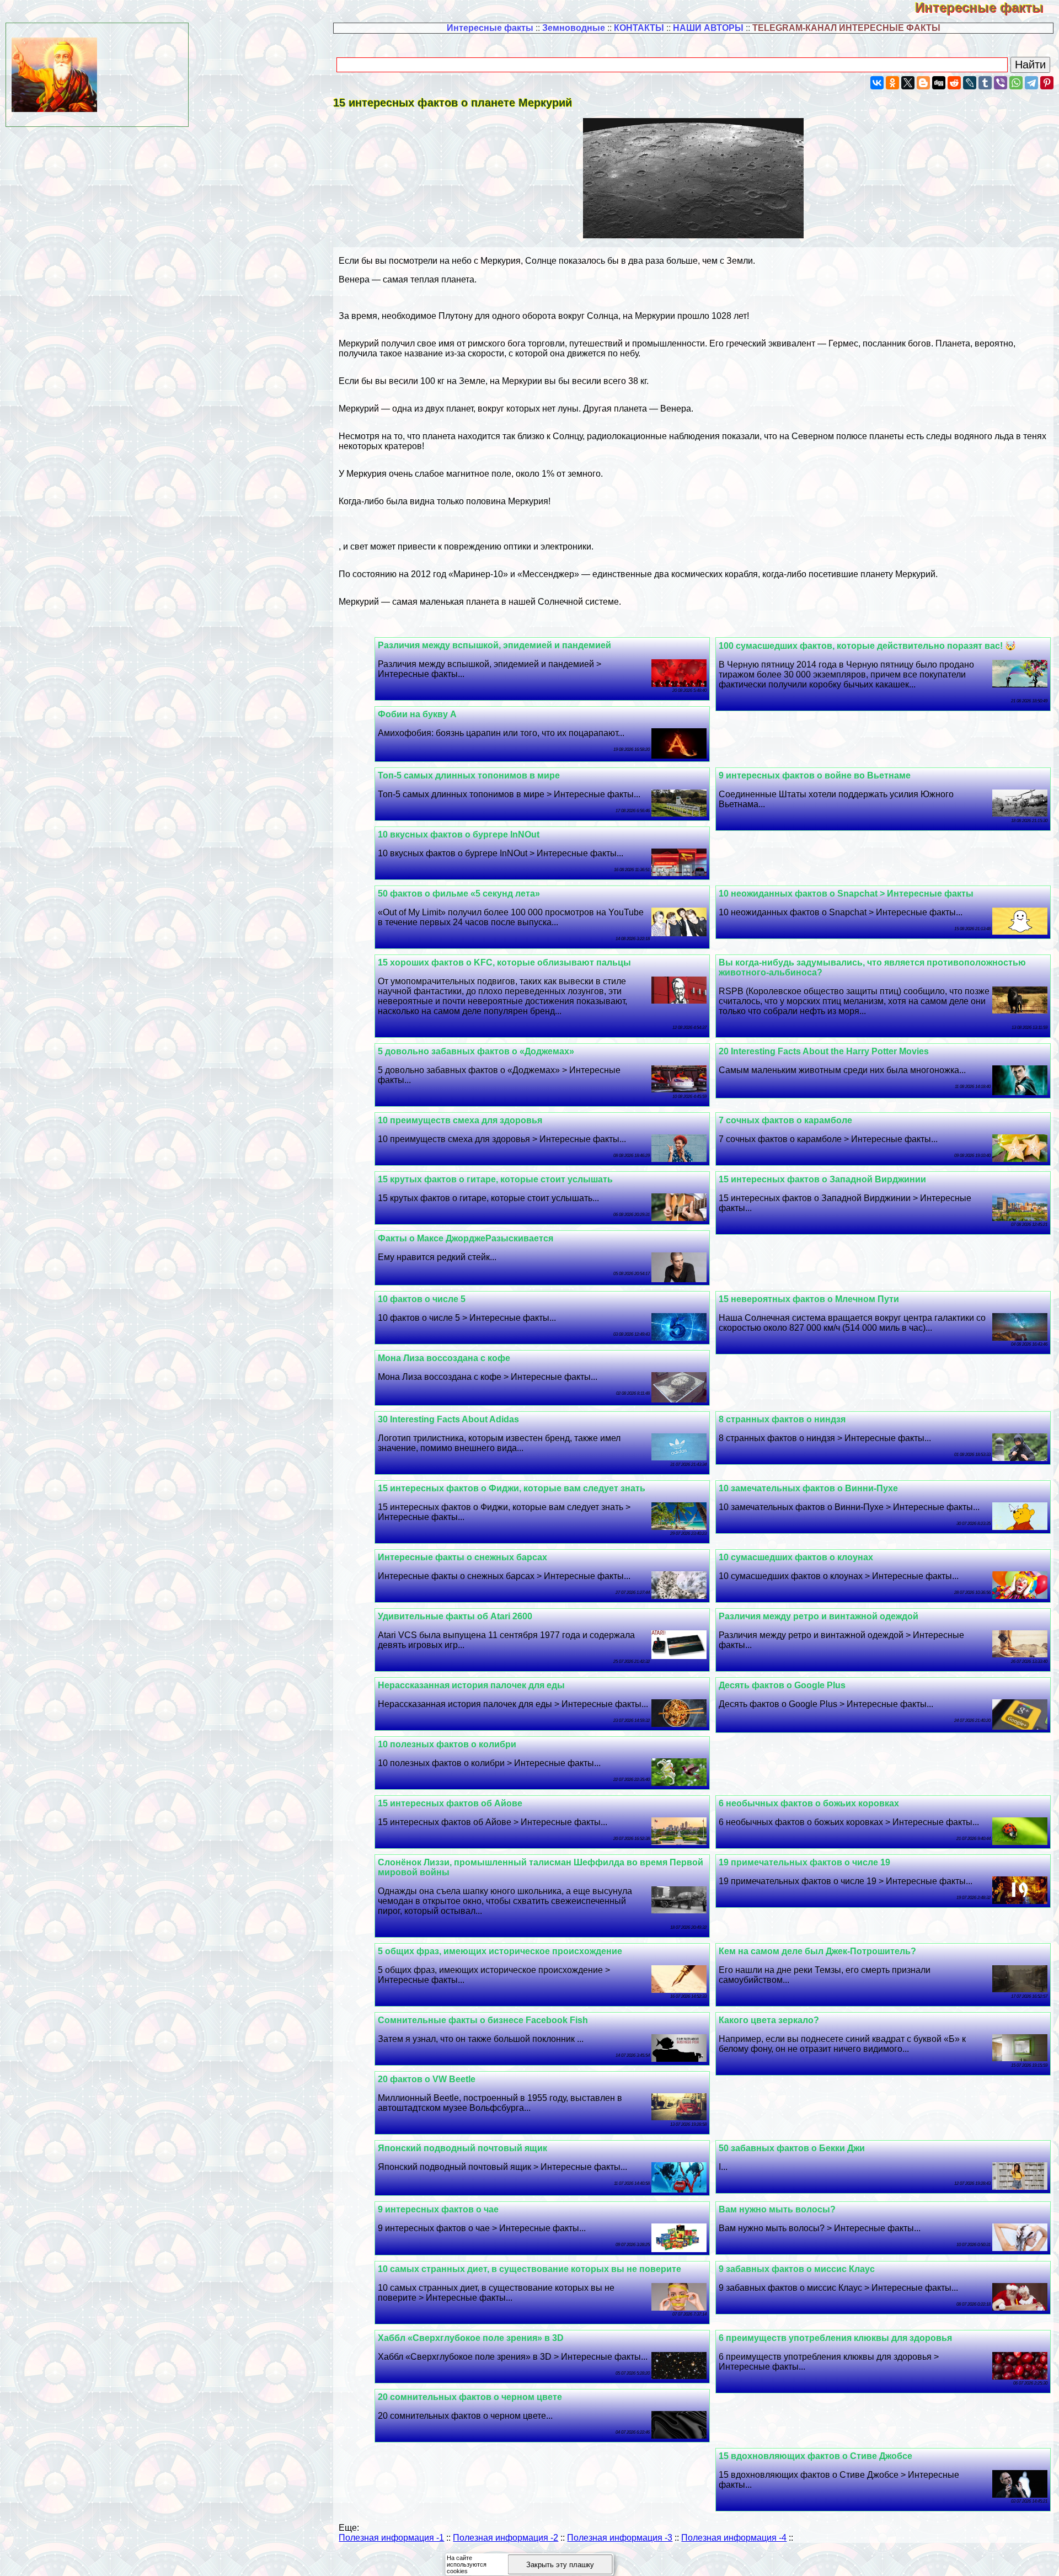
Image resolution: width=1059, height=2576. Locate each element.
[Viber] (1001, 83)
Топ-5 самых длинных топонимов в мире (469, 775)
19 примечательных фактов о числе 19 (804, 1862)
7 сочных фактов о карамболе (785, 1120)
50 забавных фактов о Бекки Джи (792, 2148)
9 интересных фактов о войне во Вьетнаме (815, 775)
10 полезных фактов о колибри (447, 1744)
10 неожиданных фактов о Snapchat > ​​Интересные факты (846, 894)
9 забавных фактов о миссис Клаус (797, 2269)
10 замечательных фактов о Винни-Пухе (808, 1488)
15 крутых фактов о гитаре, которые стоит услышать (495, 1179)
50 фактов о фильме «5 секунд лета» (459, 894)
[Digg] (939, 83)
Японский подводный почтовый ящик (462, 2148)
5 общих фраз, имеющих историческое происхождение (500, 1951)
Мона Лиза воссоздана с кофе (444, 1358)
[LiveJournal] (970, 83)
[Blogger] (923, 83)
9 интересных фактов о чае (438, 2209)
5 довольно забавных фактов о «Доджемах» (476, 1051)
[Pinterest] (1047, 83)
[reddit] (954, 83)
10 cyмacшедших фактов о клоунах (796, 1557)
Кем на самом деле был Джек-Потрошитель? (817, 1951)
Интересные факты (987, 7)
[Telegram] (1031, 83)
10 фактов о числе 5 (422, 1299)
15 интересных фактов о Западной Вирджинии (822, 1179)
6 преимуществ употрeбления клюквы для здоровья (835, 2338)
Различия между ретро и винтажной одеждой (819, 1616)
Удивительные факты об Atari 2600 (455, 1616)
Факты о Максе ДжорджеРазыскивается (466, 1238)
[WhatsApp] (1016, 83)
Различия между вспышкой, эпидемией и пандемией (494, 645)
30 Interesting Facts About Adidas (448, 1419)
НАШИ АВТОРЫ (708, 28)
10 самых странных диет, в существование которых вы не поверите (529, 2269)
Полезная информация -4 (734, 2538)
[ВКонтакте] (877, 83)
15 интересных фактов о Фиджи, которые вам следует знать (512, 1488)
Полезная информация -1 (391, 2538)
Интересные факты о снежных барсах (462, 1557)
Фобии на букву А (417, 714)
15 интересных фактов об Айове (450, 1803)
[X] (908, 83)
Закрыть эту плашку (560, 2565)
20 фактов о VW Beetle (427, 2079)
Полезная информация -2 (506, 2538)
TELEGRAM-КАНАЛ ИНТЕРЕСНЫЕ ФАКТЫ (846, 28)
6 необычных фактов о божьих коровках (809, 1803)
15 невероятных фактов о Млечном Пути (809, 1299)
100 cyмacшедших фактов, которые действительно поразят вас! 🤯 (867, 646)
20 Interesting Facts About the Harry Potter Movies (824, 1051)
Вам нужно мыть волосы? (777, 2209)
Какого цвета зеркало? (769, 2020)
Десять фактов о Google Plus (782, 1685)
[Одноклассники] (892, 83)
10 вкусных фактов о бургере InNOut (459, 834)
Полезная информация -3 (620, 2538)
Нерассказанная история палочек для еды (471, 1685)
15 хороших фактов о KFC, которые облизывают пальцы (504, 962)
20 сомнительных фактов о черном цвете (470, 2397)
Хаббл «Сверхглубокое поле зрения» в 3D (471, 2338)
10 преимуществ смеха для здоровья (460, 1120)
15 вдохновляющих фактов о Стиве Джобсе (815, 2456)
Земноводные (574, 28)
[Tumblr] (985, 83)
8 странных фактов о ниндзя (782, 1419)
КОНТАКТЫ (639, 28)
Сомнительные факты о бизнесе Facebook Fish (483, 2020)
